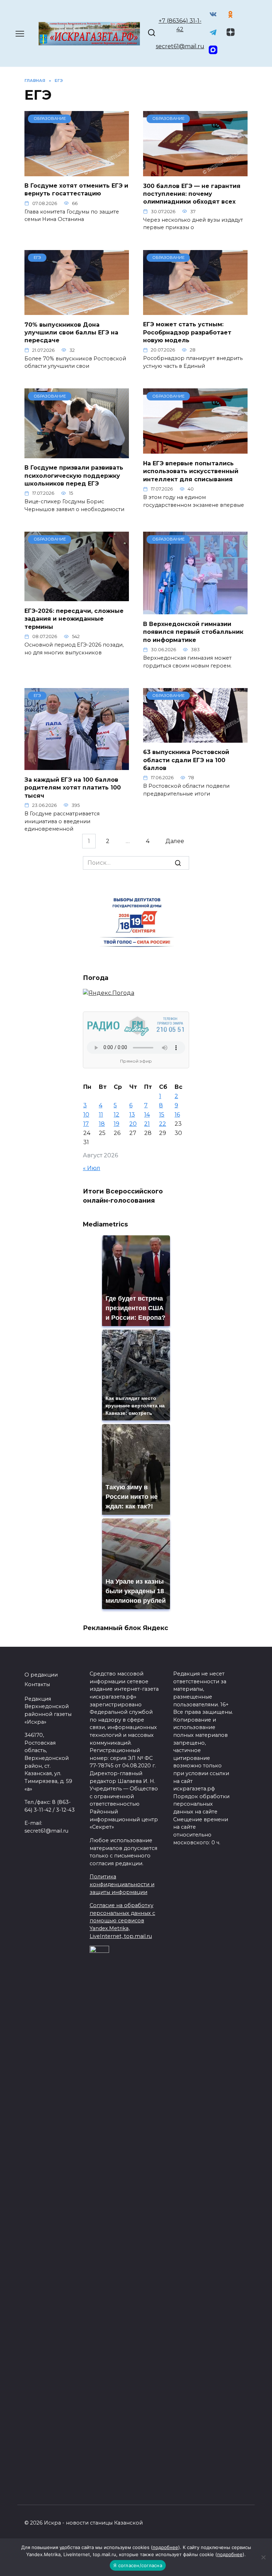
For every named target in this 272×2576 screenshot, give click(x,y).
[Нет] (263, 2557)
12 (117, 1115)
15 (162, 1115)
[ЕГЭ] (77, 311)
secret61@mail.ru (180, 46)
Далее (175, 841)
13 (132, 1115)
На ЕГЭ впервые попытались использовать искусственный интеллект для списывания (191, 471)
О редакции (41, 1675)
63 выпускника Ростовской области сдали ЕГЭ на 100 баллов (186, 760)
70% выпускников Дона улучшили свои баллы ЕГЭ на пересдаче (71, 332)
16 (177, 1115)
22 (163, 1124)
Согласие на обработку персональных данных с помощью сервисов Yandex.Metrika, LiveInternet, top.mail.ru (122, 1921)
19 (117, 1124)
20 (133, 1124)
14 (147, 1115)
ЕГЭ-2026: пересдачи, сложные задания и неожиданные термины (74, 619)
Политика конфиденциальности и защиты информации (122, 1884)
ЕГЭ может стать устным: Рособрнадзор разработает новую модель (187, 332)
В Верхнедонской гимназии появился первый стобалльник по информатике (193, 632)
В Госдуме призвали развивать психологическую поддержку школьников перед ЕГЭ (74, 476)
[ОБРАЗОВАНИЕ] (77, 172)
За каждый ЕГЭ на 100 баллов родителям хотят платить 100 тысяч (73, 787)
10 (86, 1115)
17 (86, 1124)
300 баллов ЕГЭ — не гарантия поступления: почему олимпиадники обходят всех (192, 194)
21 (147, 1124)
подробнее (165, 2547)
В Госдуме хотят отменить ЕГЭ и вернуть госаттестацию (76, 190)
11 (101, 1115)
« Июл (92, 1168)
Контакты (37, 1684)
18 (102, 1124)
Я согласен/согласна (138, 2565)
